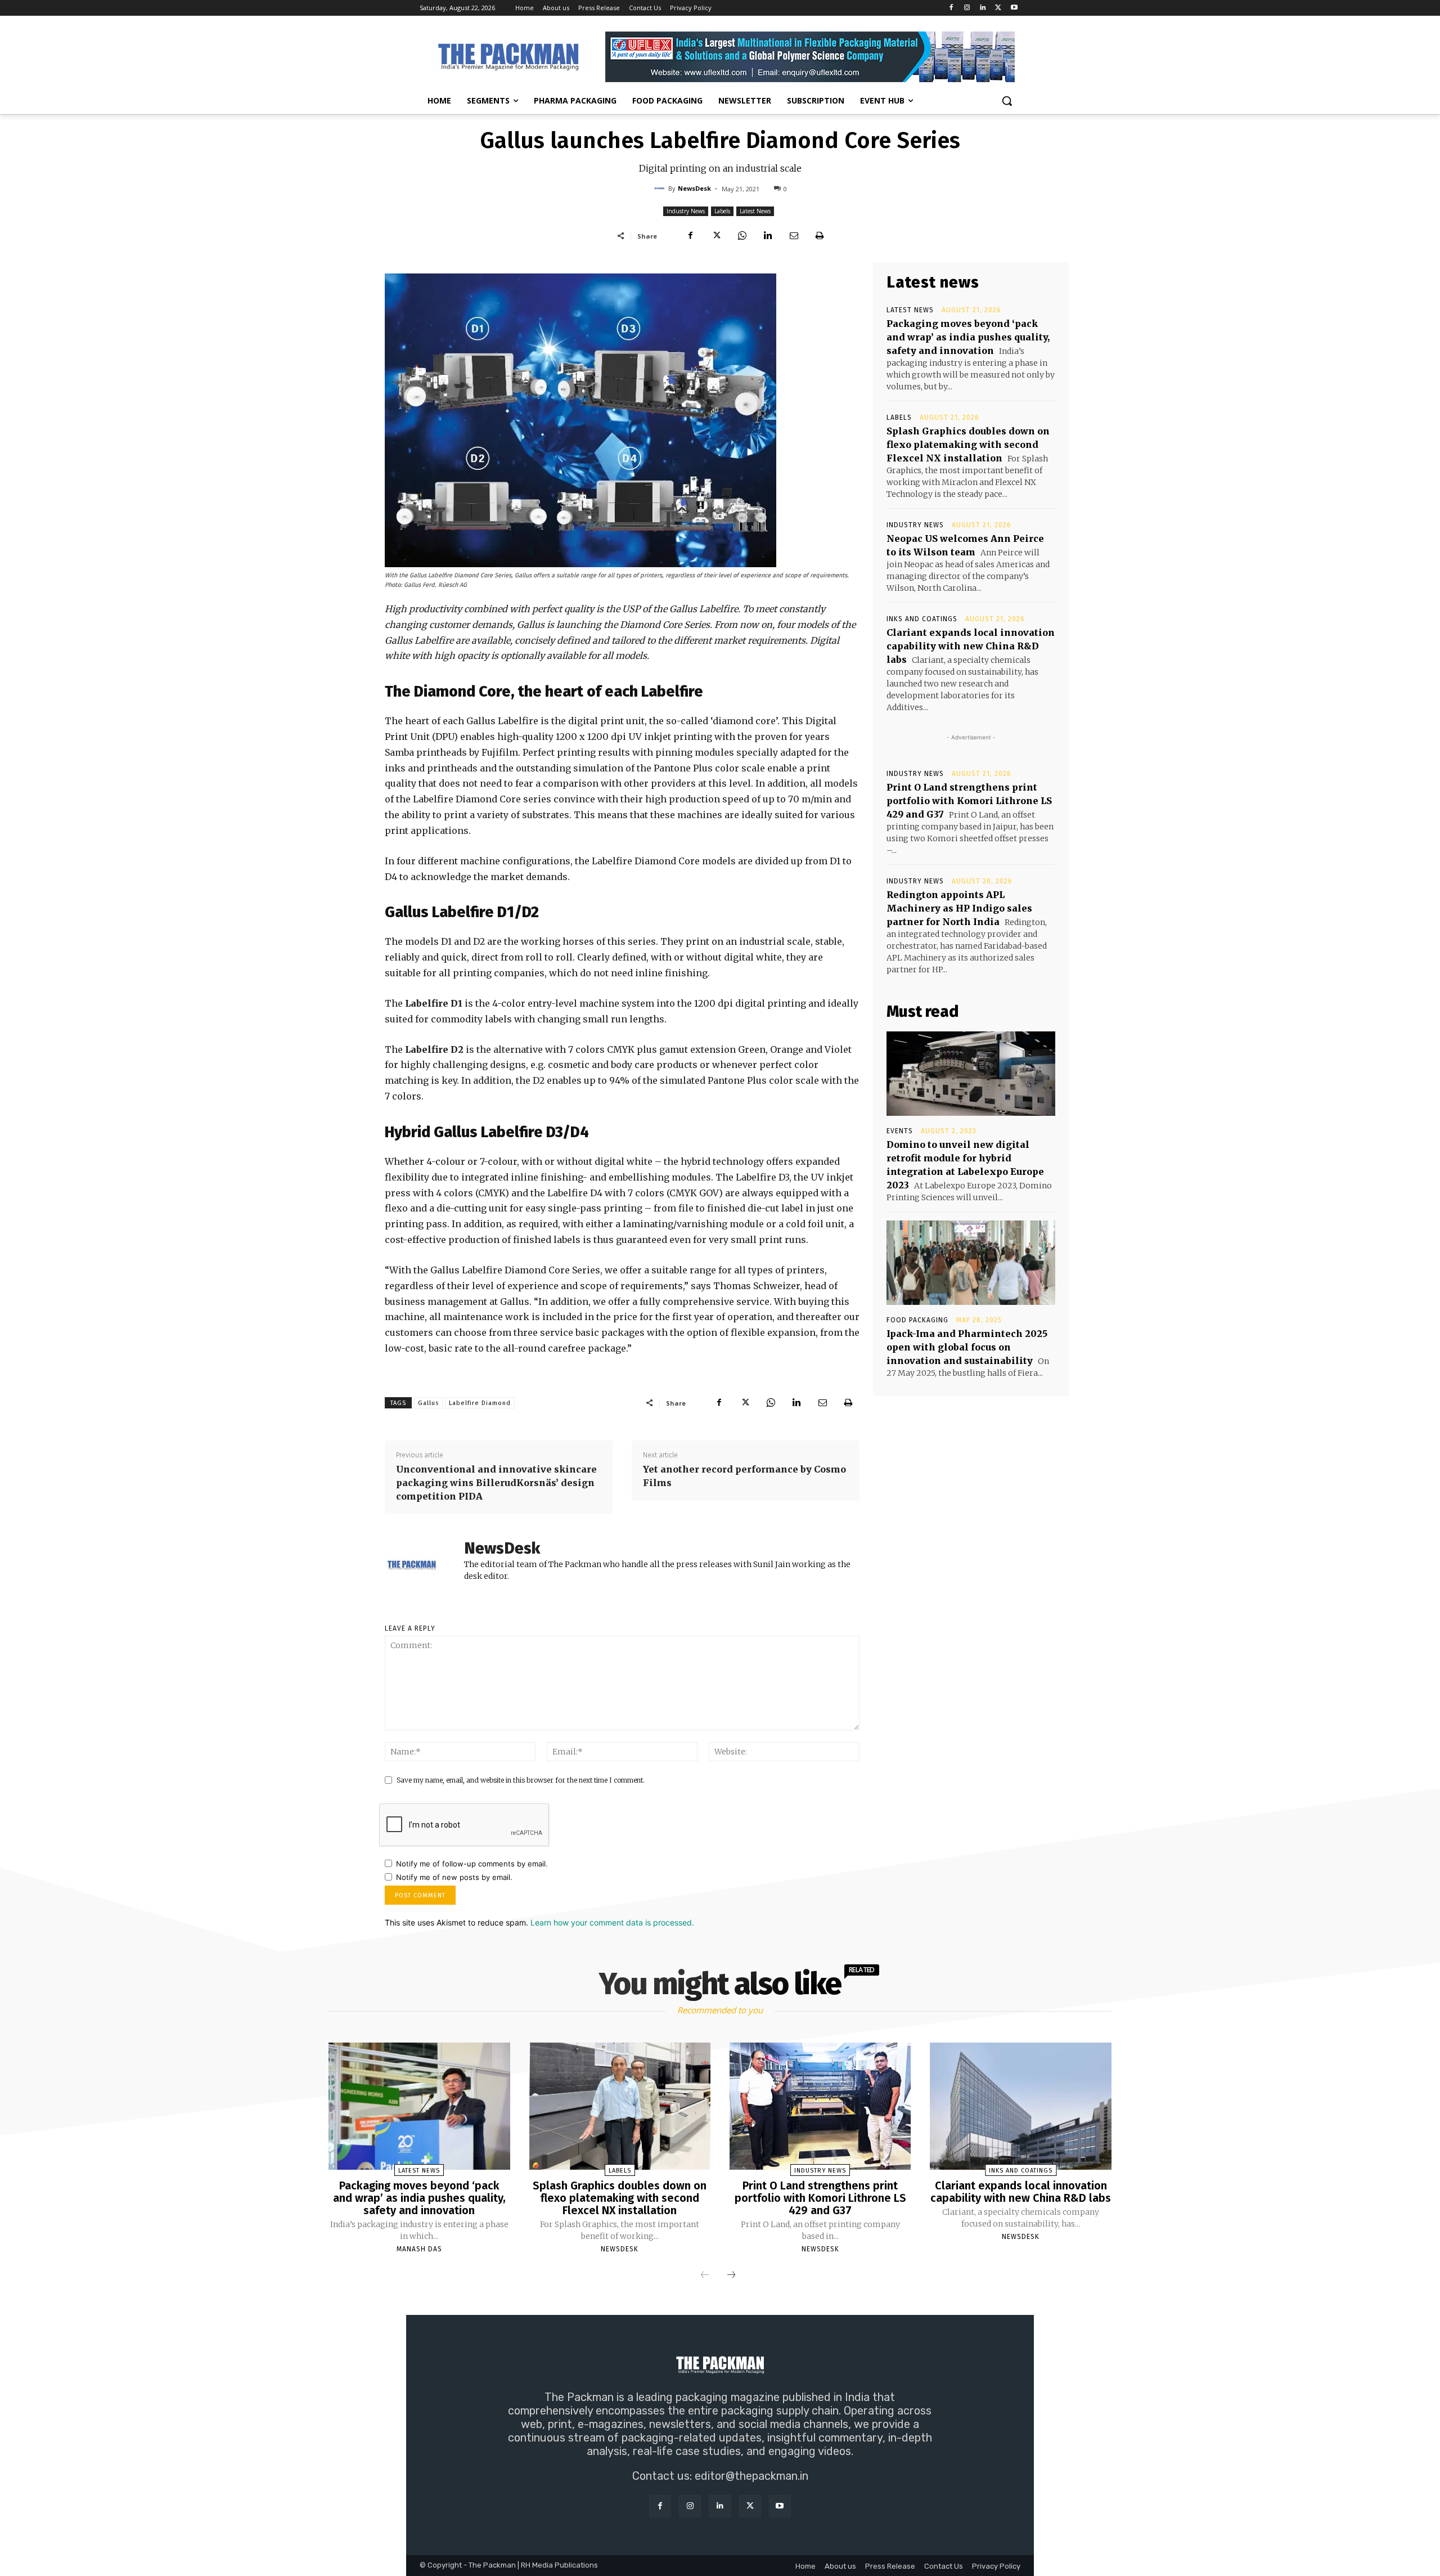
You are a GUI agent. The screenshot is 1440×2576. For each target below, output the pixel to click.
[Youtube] (1014, 8)
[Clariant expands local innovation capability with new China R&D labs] (1020, 2106)
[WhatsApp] (742, 236)
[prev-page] (705, 2276)
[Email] (794, 236)
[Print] (820, 236)
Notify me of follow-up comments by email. (472, 1864)
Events (900, 1131)
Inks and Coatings (922, 619)
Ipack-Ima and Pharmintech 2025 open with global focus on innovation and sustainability (967, 1347)
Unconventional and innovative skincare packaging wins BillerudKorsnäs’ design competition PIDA (496, 1483)
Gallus (428, 1403)
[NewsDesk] (661, 189)
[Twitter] (998, 8)
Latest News (755, 211)
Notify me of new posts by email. (454, 1877)
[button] (1007, 101)
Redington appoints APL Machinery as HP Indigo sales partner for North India (959, 908)
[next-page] (731, 2276)
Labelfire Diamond (480, 1403)
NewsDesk (694, 188)
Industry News (686, 211)
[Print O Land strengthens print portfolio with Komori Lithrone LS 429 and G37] (820, 2106)
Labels (722, 211)
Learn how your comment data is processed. (612, 1922)
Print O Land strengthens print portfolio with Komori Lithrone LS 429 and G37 (969, 801)
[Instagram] (967, 8)
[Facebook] (951, 8)
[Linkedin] (983, 8)
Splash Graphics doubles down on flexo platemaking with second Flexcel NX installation (968, 445)
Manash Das (419, 2249)
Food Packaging (917, 1320)
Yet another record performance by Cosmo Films (744, 1476)
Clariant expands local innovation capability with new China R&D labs (971, 646)
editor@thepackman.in (751, 2476)
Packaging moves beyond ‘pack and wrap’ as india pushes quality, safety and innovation (968, 337)
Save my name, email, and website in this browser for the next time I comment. (521, 1780)
